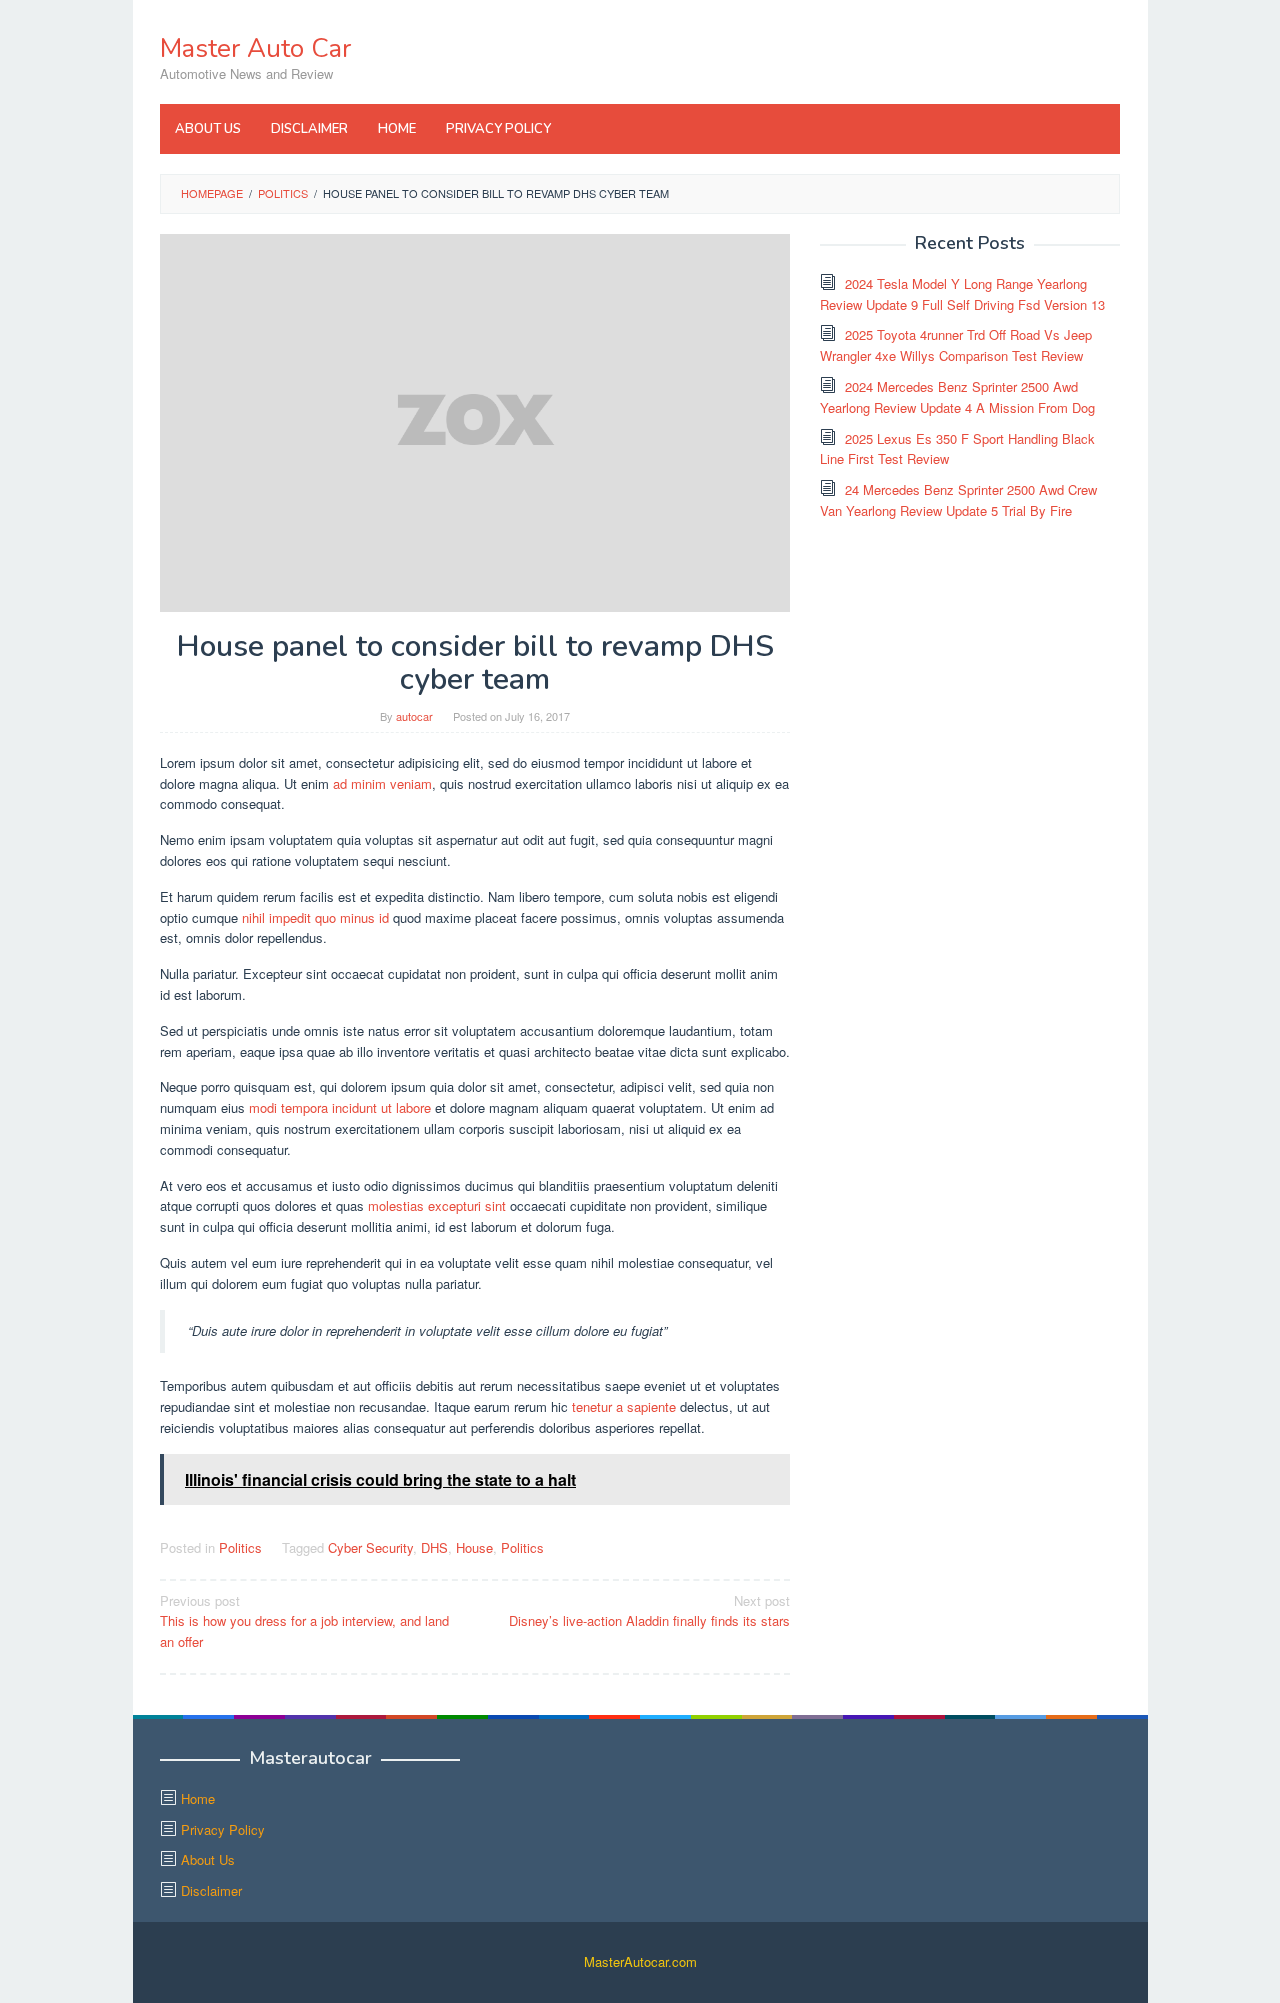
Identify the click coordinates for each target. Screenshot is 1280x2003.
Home (198, 1798)
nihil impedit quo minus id (315, 917)
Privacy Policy (223, 1829)
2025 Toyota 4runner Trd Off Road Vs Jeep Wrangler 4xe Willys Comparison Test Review (956, 345)
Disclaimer (211, 1890)
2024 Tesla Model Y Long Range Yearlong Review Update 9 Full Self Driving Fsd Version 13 (962, 294)
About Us (208, 1859)
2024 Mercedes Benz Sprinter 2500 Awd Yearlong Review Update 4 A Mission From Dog (957, 397)
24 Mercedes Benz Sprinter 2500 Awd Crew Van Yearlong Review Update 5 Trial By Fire (958, 500)
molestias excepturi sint (437, 1205)
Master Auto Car (255, 48)
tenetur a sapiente (624, 1406)
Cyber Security (370, 1547)
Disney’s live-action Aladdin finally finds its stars (649, 1611)
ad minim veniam (382, 783)
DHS (434, 1547)
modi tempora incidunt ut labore (340, 1107)
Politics (240, 1547)
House (474, 1547)
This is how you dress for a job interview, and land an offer (304, 1621)
